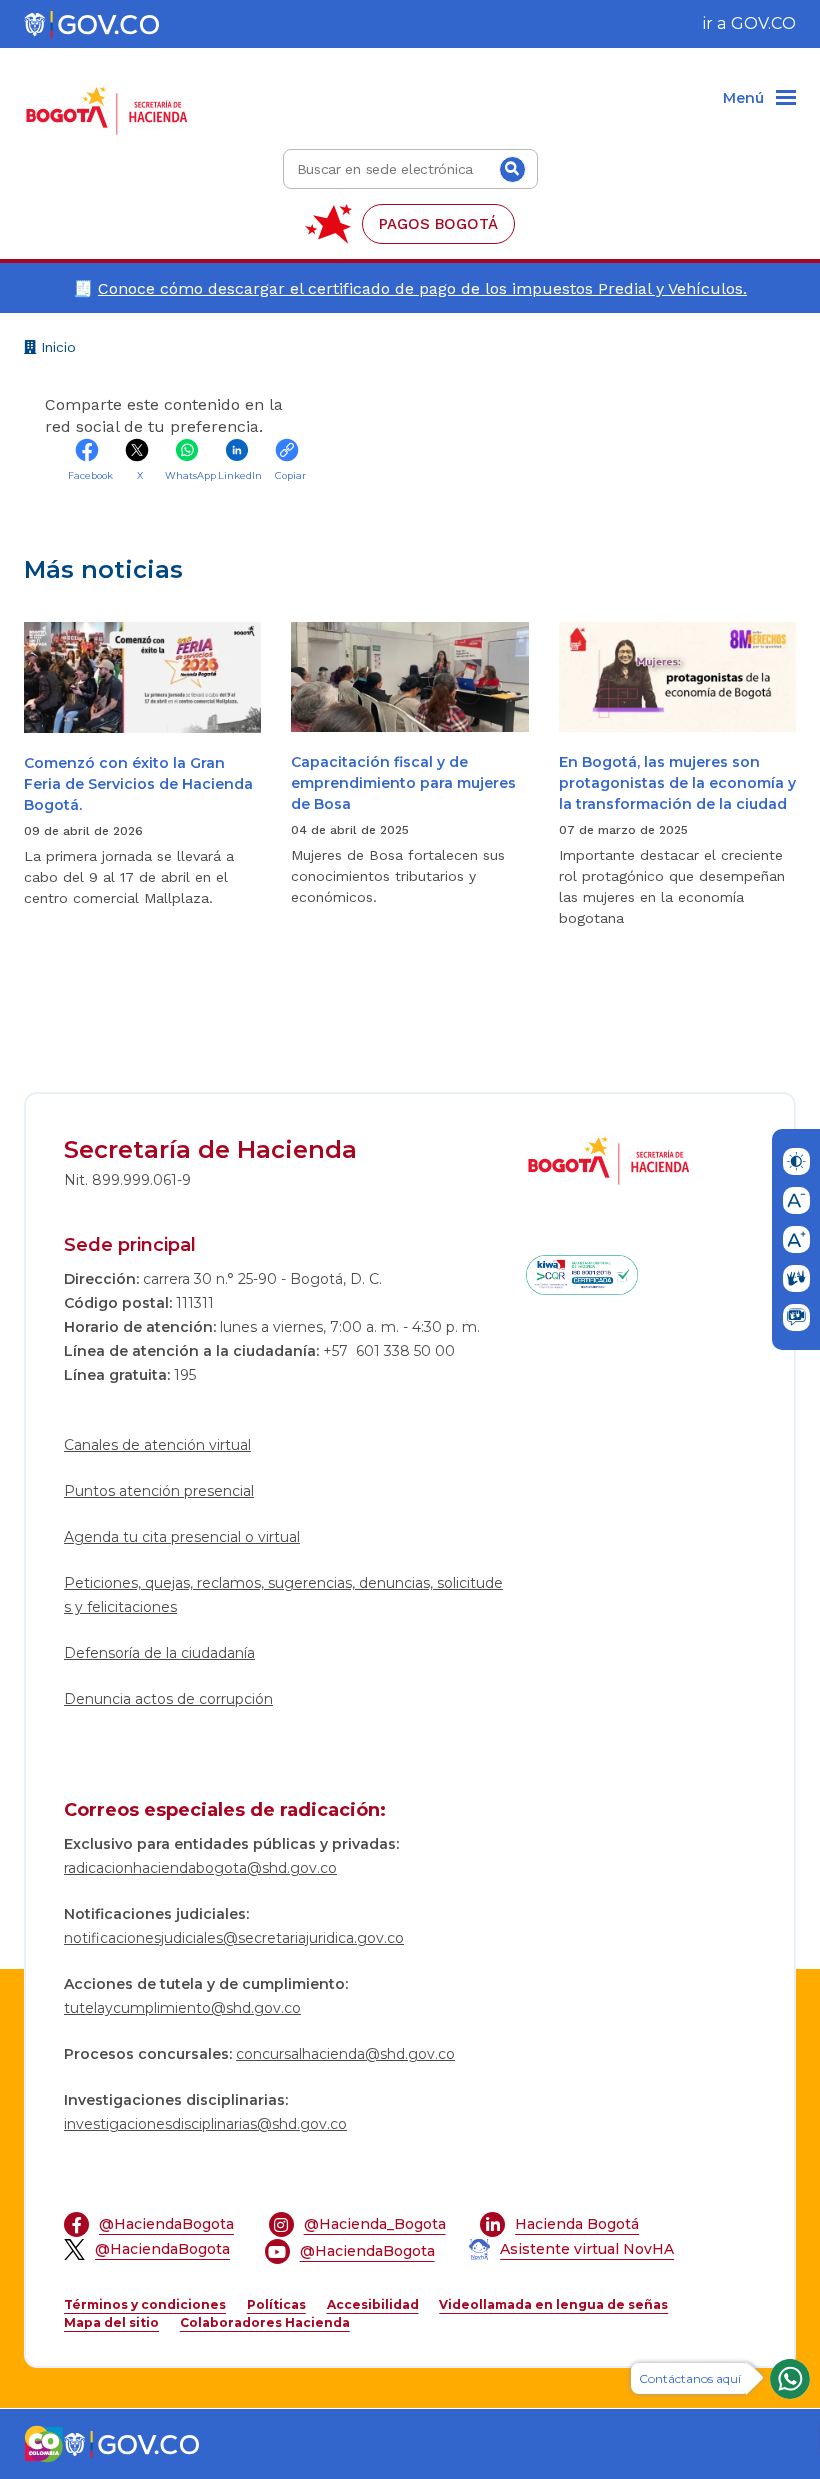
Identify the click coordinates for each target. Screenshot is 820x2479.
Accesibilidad (373, 2304)
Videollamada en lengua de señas (553, 2304)
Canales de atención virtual (157, 1445)
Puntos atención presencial (159, 1491)
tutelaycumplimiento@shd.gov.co (182, 2008)
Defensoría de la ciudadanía (159, 1653)
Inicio (56, 350)
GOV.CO (763, 23)
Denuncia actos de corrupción (168, 1699)
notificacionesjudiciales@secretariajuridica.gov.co (234, 1938)
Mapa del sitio (111, 2322)
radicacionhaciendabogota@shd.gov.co (200, 1868)
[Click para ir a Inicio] (111, 99)
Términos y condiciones (145, 2304)
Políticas (276, 2304)
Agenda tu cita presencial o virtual (182, 1537)
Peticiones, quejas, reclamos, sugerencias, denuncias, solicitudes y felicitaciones (283, 1595)
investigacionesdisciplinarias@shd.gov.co (205, 2124)
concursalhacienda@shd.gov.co (345, 2054)
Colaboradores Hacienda (265, 2322)
